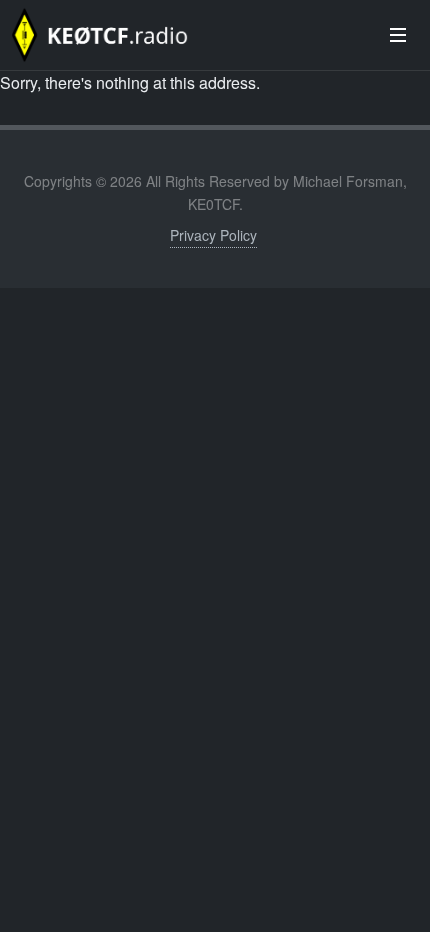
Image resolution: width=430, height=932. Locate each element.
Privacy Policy (213, 235)
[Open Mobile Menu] (398, 35)
